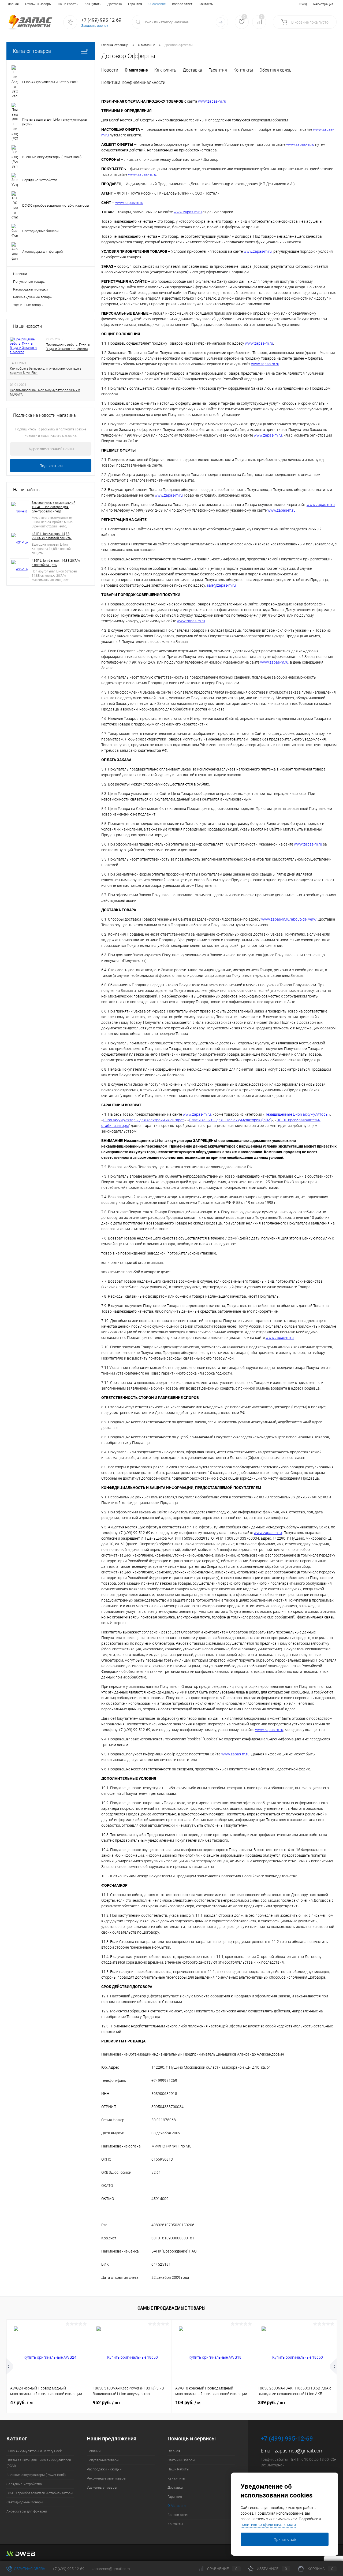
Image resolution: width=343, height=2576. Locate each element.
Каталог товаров (32, 51)
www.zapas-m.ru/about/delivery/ (289, 919)
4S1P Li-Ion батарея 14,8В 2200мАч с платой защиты (52, 536)
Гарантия (135, 4)
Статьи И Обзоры (38, 4)
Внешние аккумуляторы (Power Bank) (36, 2475)
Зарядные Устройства (24, 2484)
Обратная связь (275, 70)
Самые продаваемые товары (171, 2308)
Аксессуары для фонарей (27, 2511)
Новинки (20, 274)
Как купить (93, 4)
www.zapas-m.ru (212, 101)
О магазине (136, 70)
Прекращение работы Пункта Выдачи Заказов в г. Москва (68, 347)
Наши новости (27, 326)
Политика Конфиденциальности (133, 82)
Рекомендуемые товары (33, 297)
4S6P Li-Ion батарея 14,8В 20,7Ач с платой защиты (56, 563)
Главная (13, 4)
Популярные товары (29, 282)
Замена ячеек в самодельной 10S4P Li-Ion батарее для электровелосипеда (53, 507)
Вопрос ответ (182, 4)
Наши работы (27, 490)
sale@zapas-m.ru (221, 585)
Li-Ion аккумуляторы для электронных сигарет (143, 1120)
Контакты (206, 4)
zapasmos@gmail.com (299, 2451)
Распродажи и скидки (30, 289)
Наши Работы (68, 4)
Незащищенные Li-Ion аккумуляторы (297, 1114)
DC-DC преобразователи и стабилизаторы (40, 2493)
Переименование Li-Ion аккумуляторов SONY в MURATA (45, 392)
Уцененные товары (28, 305)
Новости (110, 70)
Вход (303, 4)
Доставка (115, 4)
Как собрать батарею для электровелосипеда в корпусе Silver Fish (46, 371)
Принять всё (285, 2540)
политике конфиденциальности (268, 2525)
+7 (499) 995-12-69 (68, 2569)
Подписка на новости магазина (44, 415)
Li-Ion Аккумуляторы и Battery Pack (34, 2451)
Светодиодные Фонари (25, 2502)
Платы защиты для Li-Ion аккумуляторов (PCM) (230, 1120)
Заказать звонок (95, 26)
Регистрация (323, 4)
